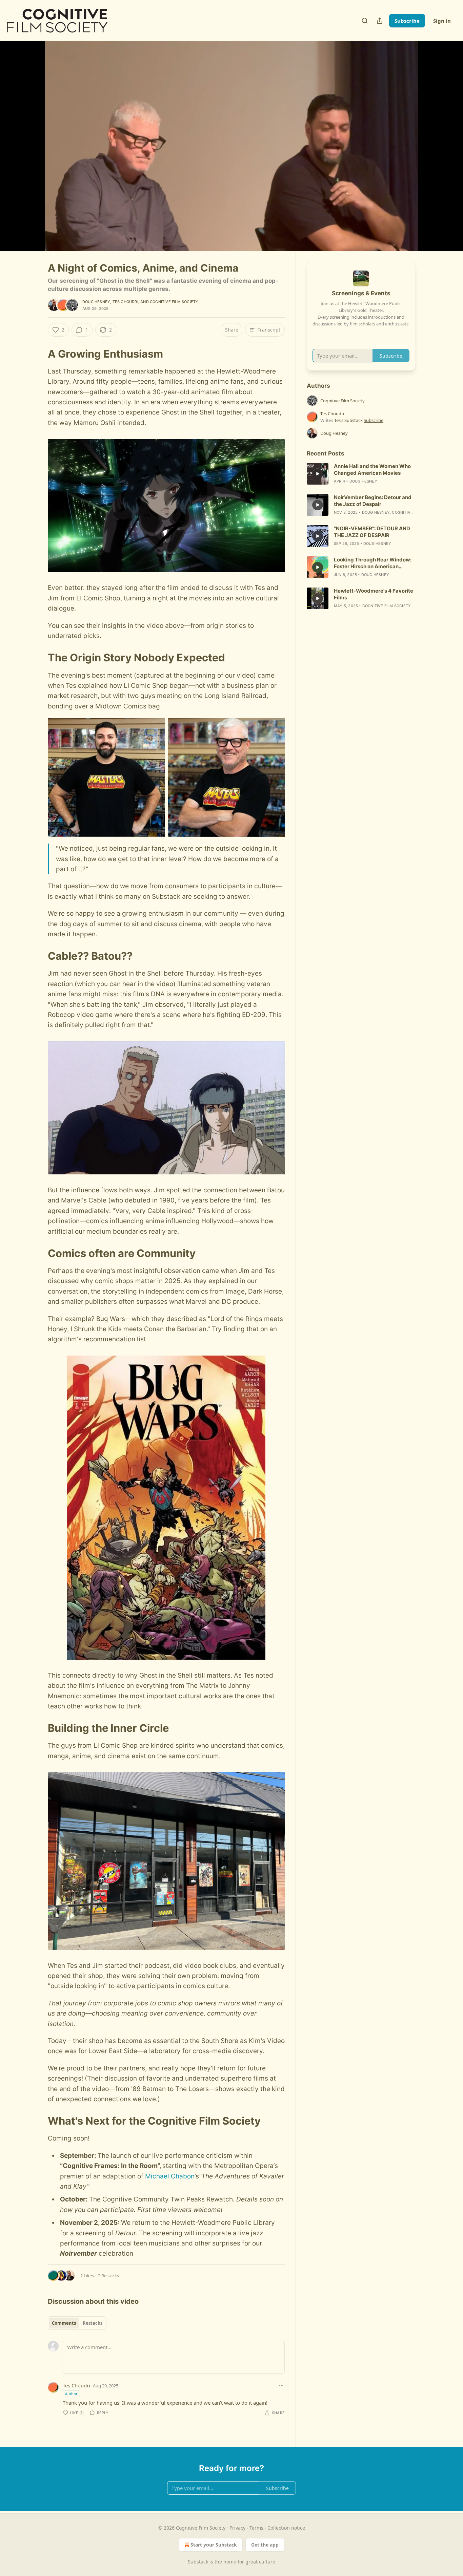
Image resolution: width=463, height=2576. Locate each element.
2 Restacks (108, 2276)
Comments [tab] (64, 2323)
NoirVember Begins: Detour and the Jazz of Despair (373, 501)
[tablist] (77, 2323)
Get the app (265, 2545)
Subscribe (407, 21)
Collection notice (286, 2528)
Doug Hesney (96, 302)
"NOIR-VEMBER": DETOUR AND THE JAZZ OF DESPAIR (372, 532)
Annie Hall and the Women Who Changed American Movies (372, 470)
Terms (256, 2528)
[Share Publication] (380, 21)
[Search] (365, 21)
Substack (198, 2562)
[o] (318, 474)
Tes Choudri (125, 302)
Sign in (442, 21)
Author (71, 2394)
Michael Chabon (170, 2176)
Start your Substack (214, 2545)
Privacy (237, 2528)
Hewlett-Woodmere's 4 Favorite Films (374, 594)
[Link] (38, 354)
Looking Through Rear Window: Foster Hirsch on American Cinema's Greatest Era (373, 563)
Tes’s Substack (348, 420)
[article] (361, 474)
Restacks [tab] (93, 2323)
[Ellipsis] (281, 2385)
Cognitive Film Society (174, 302)
